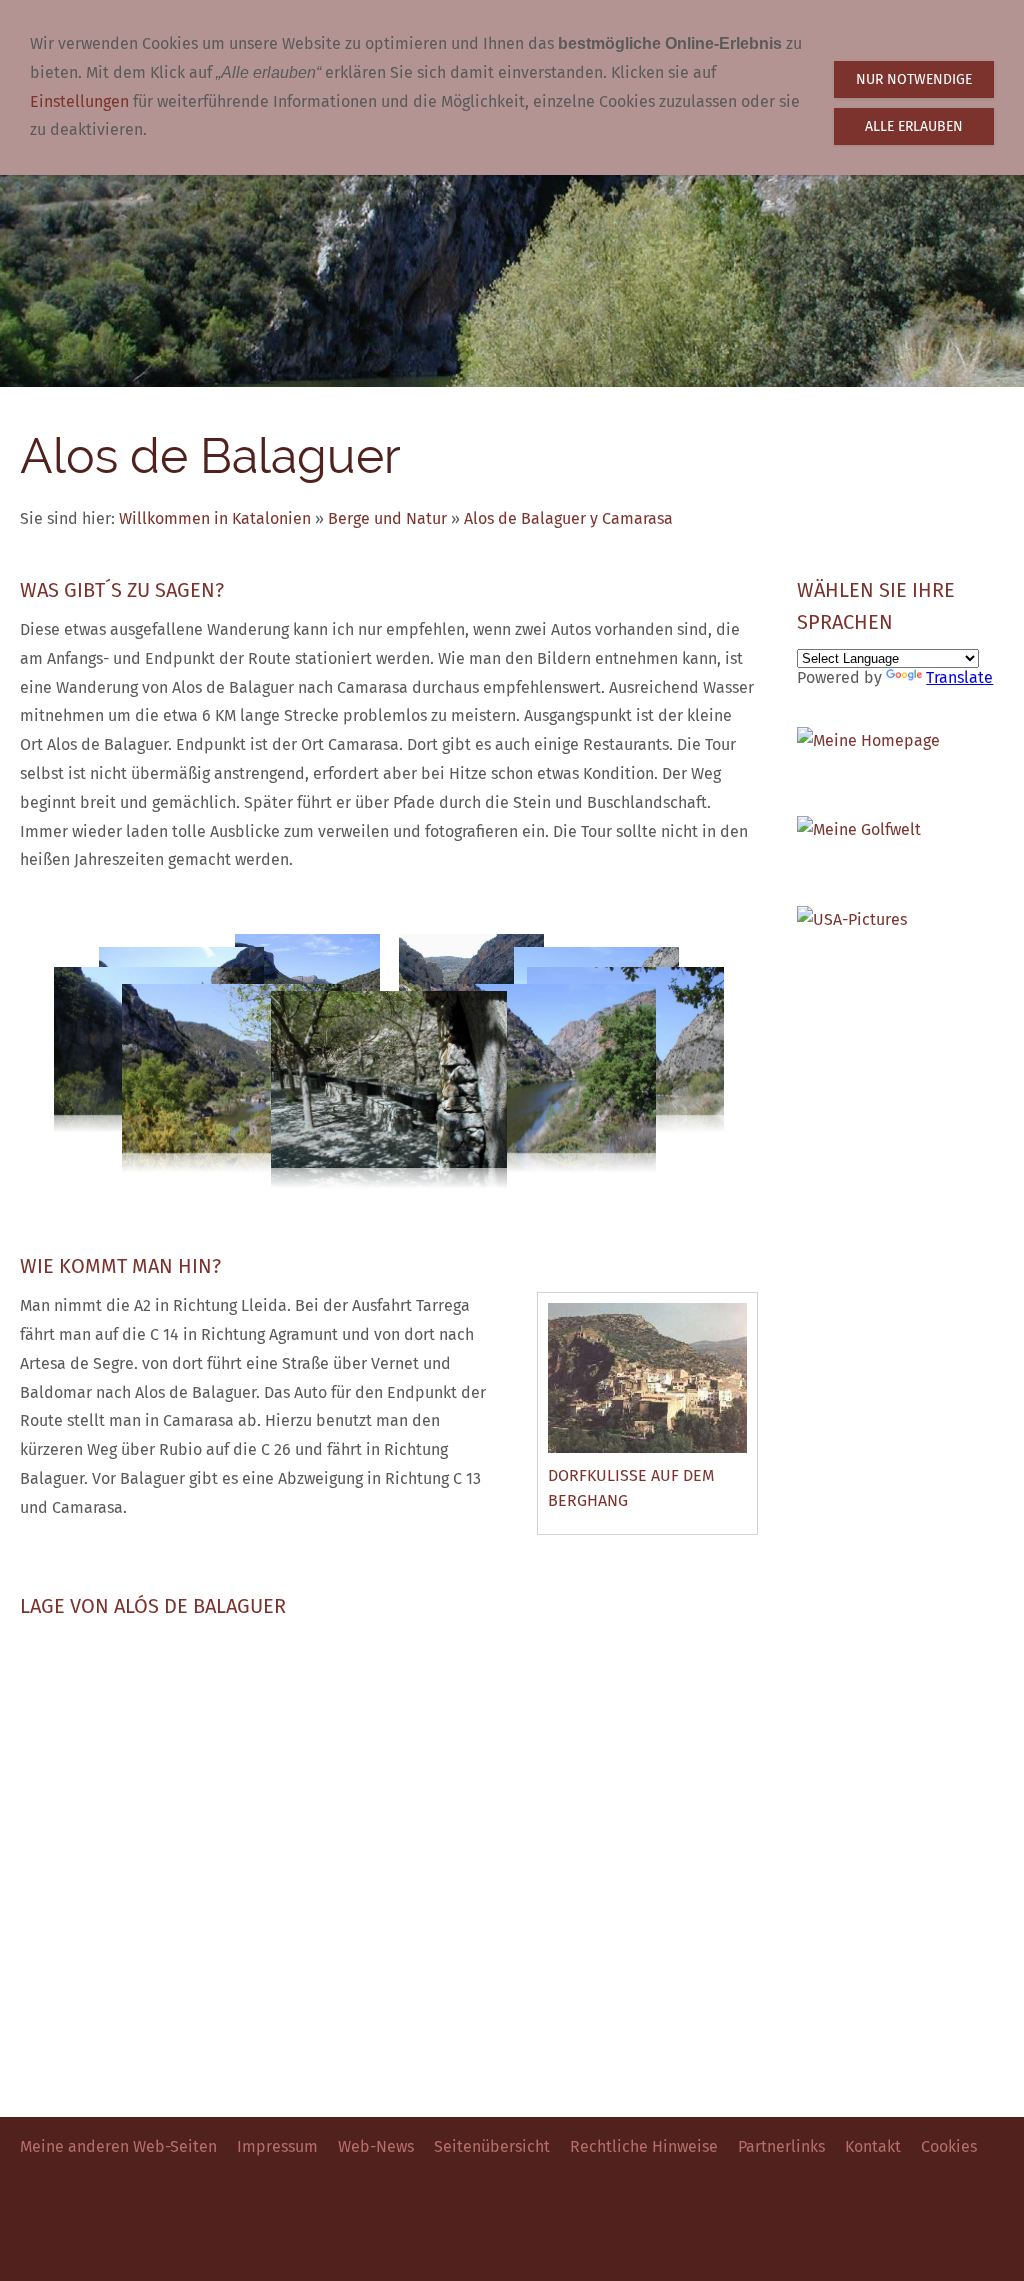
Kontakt (873, 2146)
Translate (959, 677)
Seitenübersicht (492, 2146)
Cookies (949, 2146)
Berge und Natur (387, 518)
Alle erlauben (914, 126)
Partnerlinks (781, 2146)
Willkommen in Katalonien (215, 518)
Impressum (277, 2146)
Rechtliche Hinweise (644, 2146)
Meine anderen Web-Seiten (118, 2146)
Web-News (376, 2146)
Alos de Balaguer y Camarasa (568, 518)
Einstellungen (79, 101)
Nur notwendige (914, 79)
